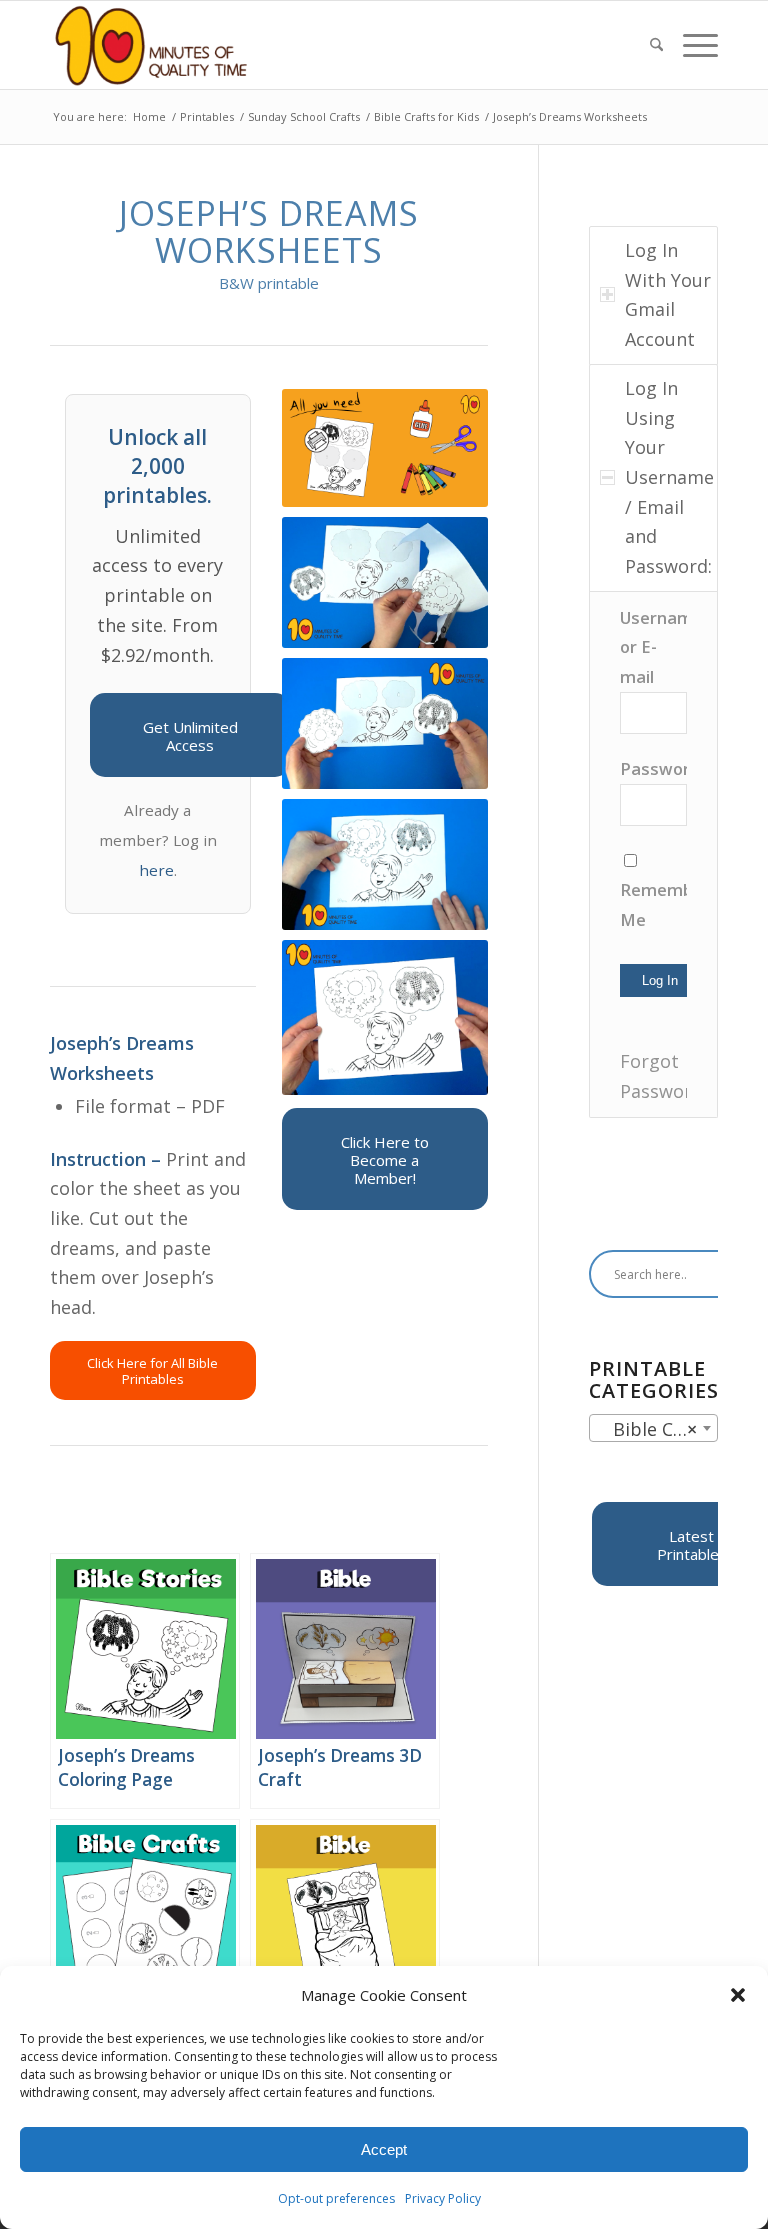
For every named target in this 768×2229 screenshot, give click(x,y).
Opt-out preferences (336, 2198)
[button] (738, 1995)
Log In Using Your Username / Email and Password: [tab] (669, 477)
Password (660, 768)
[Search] (656, 45)
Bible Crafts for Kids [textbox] (657, 1429)
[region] (653, 855)
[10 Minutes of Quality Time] (151, 45)
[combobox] (653, 1428)
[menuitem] (656, 45)
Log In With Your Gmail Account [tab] (668, 294)
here (156, 870)
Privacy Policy (443, 2198)
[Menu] (695, 45)
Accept (384, 2149)
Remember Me (653, 904)
